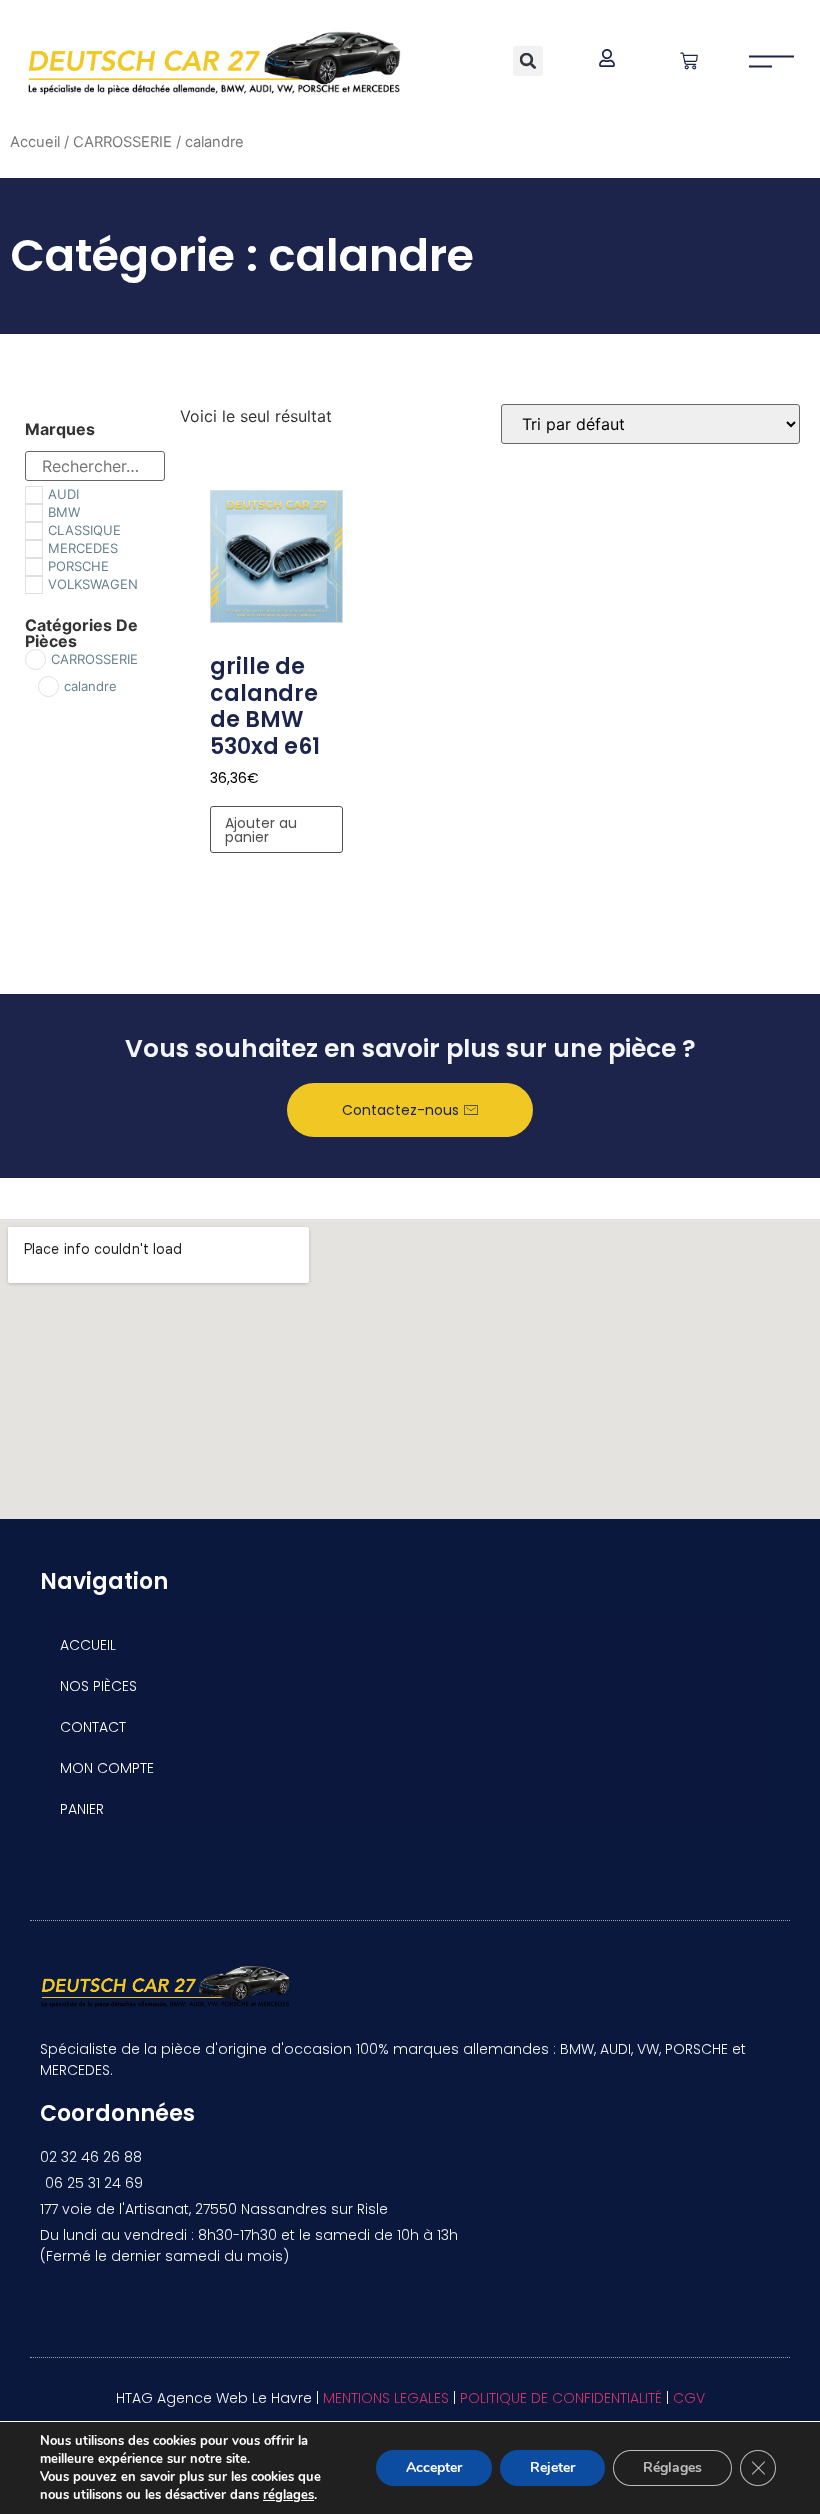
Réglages (672, 2467)
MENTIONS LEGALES (386, 2398)
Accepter (434, 2467)
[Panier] (689, 61)
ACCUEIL (88, 1645)
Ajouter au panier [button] (261, 830)
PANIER (82, 1809)
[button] (528, 61)
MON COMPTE (107, 1768)
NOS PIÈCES (98, 1686)
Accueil (35, 142)
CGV (689, 2398)
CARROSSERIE (122, 142)
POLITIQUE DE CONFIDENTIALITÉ (561, 2398)
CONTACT (93, 1727)
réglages (288, 2495)
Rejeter (552, 2467)
